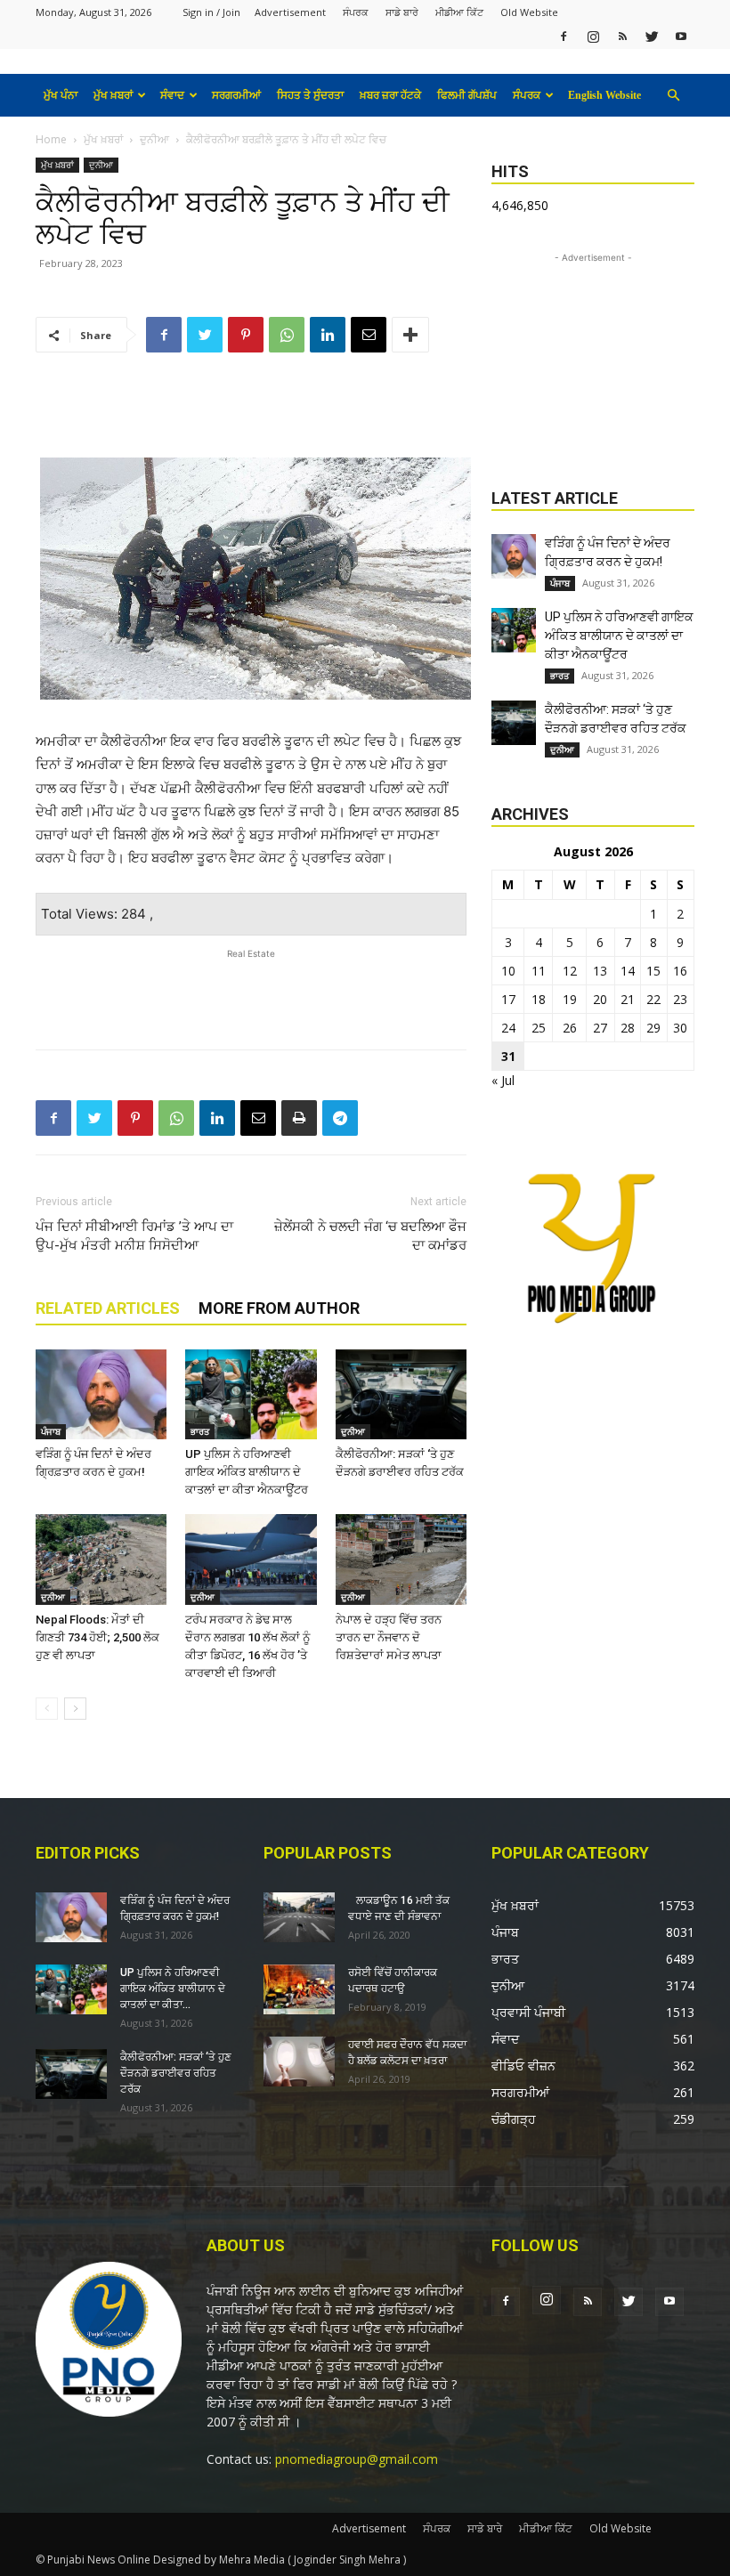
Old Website (529, 12)
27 (600, 1028)
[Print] (299, 1118)
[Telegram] (340, 1118)
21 (628, 999)
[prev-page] (47, 1709)
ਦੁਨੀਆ (154, 139)
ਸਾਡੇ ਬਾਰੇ (402, 12)
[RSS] (622, 36)
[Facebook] (564, 36)
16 (680, 971)
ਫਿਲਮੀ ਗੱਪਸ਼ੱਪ (467, 95)
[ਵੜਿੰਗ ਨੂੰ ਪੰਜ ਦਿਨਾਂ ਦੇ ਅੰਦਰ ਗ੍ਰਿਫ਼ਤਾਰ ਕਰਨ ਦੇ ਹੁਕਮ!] (101, 1394)
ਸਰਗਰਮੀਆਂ (236, 95)
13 (600, 971)
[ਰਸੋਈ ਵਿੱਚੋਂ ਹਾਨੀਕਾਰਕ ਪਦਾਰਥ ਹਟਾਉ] (299, 1989)
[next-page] (75, 1709)
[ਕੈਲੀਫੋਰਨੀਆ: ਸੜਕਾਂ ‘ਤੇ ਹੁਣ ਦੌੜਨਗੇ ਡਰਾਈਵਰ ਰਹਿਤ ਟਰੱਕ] (401, 1394)
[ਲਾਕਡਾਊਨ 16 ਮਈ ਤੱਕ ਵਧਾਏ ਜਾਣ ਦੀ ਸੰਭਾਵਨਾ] (299, 1917)
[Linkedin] (328, 335)
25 (539, 1028)
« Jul (503, 1080)
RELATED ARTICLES (108, 1308)
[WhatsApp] (287, 335)
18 (539, 999)
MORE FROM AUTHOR (279, 1308)
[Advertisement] (251, 412)
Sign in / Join (211, 12)
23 (680, 999)
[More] (410, 335)
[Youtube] (681, 36)
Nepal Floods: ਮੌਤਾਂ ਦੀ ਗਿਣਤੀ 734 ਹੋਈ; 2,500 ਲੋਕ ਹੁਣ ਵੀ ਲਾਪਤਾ (97, 1637)
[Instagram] (593, 36)
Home (51, 139)
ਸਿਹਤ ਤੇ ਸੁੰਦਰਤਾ (310, 95)
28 (628, 1028)
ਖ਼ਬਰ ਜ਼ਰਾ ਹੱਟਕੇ (390, 95)
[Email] (369, 335)
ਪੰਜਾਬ (51, 1431)
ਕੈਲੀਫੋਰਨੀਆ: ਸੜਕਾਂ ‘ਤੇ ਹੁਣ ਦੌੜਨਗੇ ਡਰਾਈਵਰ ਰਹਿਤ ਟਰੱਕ (176, 2073)
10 (508, 971)
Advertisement (290, 12)
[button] (673, 96)
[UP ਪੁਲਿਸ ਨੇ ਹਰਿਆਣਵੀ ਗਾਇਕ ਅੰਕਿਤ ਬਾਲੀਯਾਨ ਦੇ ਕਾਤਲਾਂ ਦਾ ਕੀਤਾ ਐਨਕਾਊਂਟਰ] (251, 1394)
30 (680, 1028)
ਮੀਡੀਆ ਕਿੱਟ (459, 12)
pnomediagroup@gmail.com (357, 2459)
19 (570, 999)
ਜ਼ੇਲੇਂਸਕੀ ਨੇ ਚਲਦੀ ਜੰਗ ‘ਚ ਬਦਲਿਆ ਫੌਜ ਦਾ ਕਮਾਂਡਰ (370, 1236)
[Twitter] (652, 36)
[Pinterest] (246, 335)
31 (508, 1056)
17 (508, 999)
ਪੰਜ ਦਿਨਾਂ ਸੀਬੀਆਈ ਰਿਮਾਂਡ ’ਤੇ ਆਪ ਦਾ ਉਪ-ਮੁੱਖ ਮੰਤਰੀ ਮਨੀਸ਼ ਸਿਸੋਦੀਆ (134, 1236)
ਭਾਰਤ (200, 1431)
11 (539, 971)
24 (508, 1028)
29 (653, 1028)
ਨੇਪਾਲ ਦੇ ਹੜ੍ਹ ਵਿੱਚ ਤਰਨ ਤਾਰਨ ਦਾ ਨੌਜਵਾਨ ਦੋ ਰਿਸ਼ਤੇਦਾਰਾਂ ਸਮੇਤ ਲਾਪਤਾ (389, 1637)
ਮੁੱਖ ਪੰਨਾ (61, 95)
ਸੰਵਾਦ (172, 95)
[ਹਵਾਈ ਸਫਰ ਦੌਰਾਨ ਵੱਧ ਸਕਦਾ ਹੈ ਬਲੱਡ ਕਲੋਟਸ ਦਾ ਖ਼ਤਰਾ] (299, 2062)
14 (628, 971)
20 (600, 999)
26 (570, 1028)
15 (653, 971)
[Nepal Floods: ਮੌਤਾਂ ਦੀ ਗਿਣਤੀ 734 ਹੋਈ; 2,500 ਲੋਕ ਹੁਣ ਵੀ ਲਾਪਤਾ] (101, 1559)
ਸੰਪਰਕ (356, 12)
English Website (604, 95)
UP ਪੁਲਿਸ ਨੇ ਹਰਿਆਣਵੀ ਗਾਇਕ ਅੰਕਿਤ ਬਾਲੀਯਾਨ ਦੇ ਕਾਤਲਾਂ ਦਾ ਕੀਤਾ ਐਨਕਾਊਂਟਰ (247, 1472)
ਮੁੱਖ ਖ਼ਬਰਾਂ (113, 95)
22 (653, 999)
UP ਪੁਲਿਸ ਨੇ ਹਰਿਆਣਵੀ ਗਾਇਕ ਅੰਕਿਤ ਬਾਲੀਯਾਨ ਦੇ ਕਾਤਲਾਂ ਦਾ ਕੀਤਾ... (173, 1989)
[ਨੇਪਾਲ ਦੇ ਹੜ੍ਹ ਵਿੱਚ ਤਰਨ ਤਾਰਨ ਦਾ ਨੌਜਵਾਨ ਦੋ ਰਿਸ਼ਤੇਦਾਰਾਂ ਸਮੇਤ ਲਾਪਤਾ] (401, 1559)
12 (570, 971)
